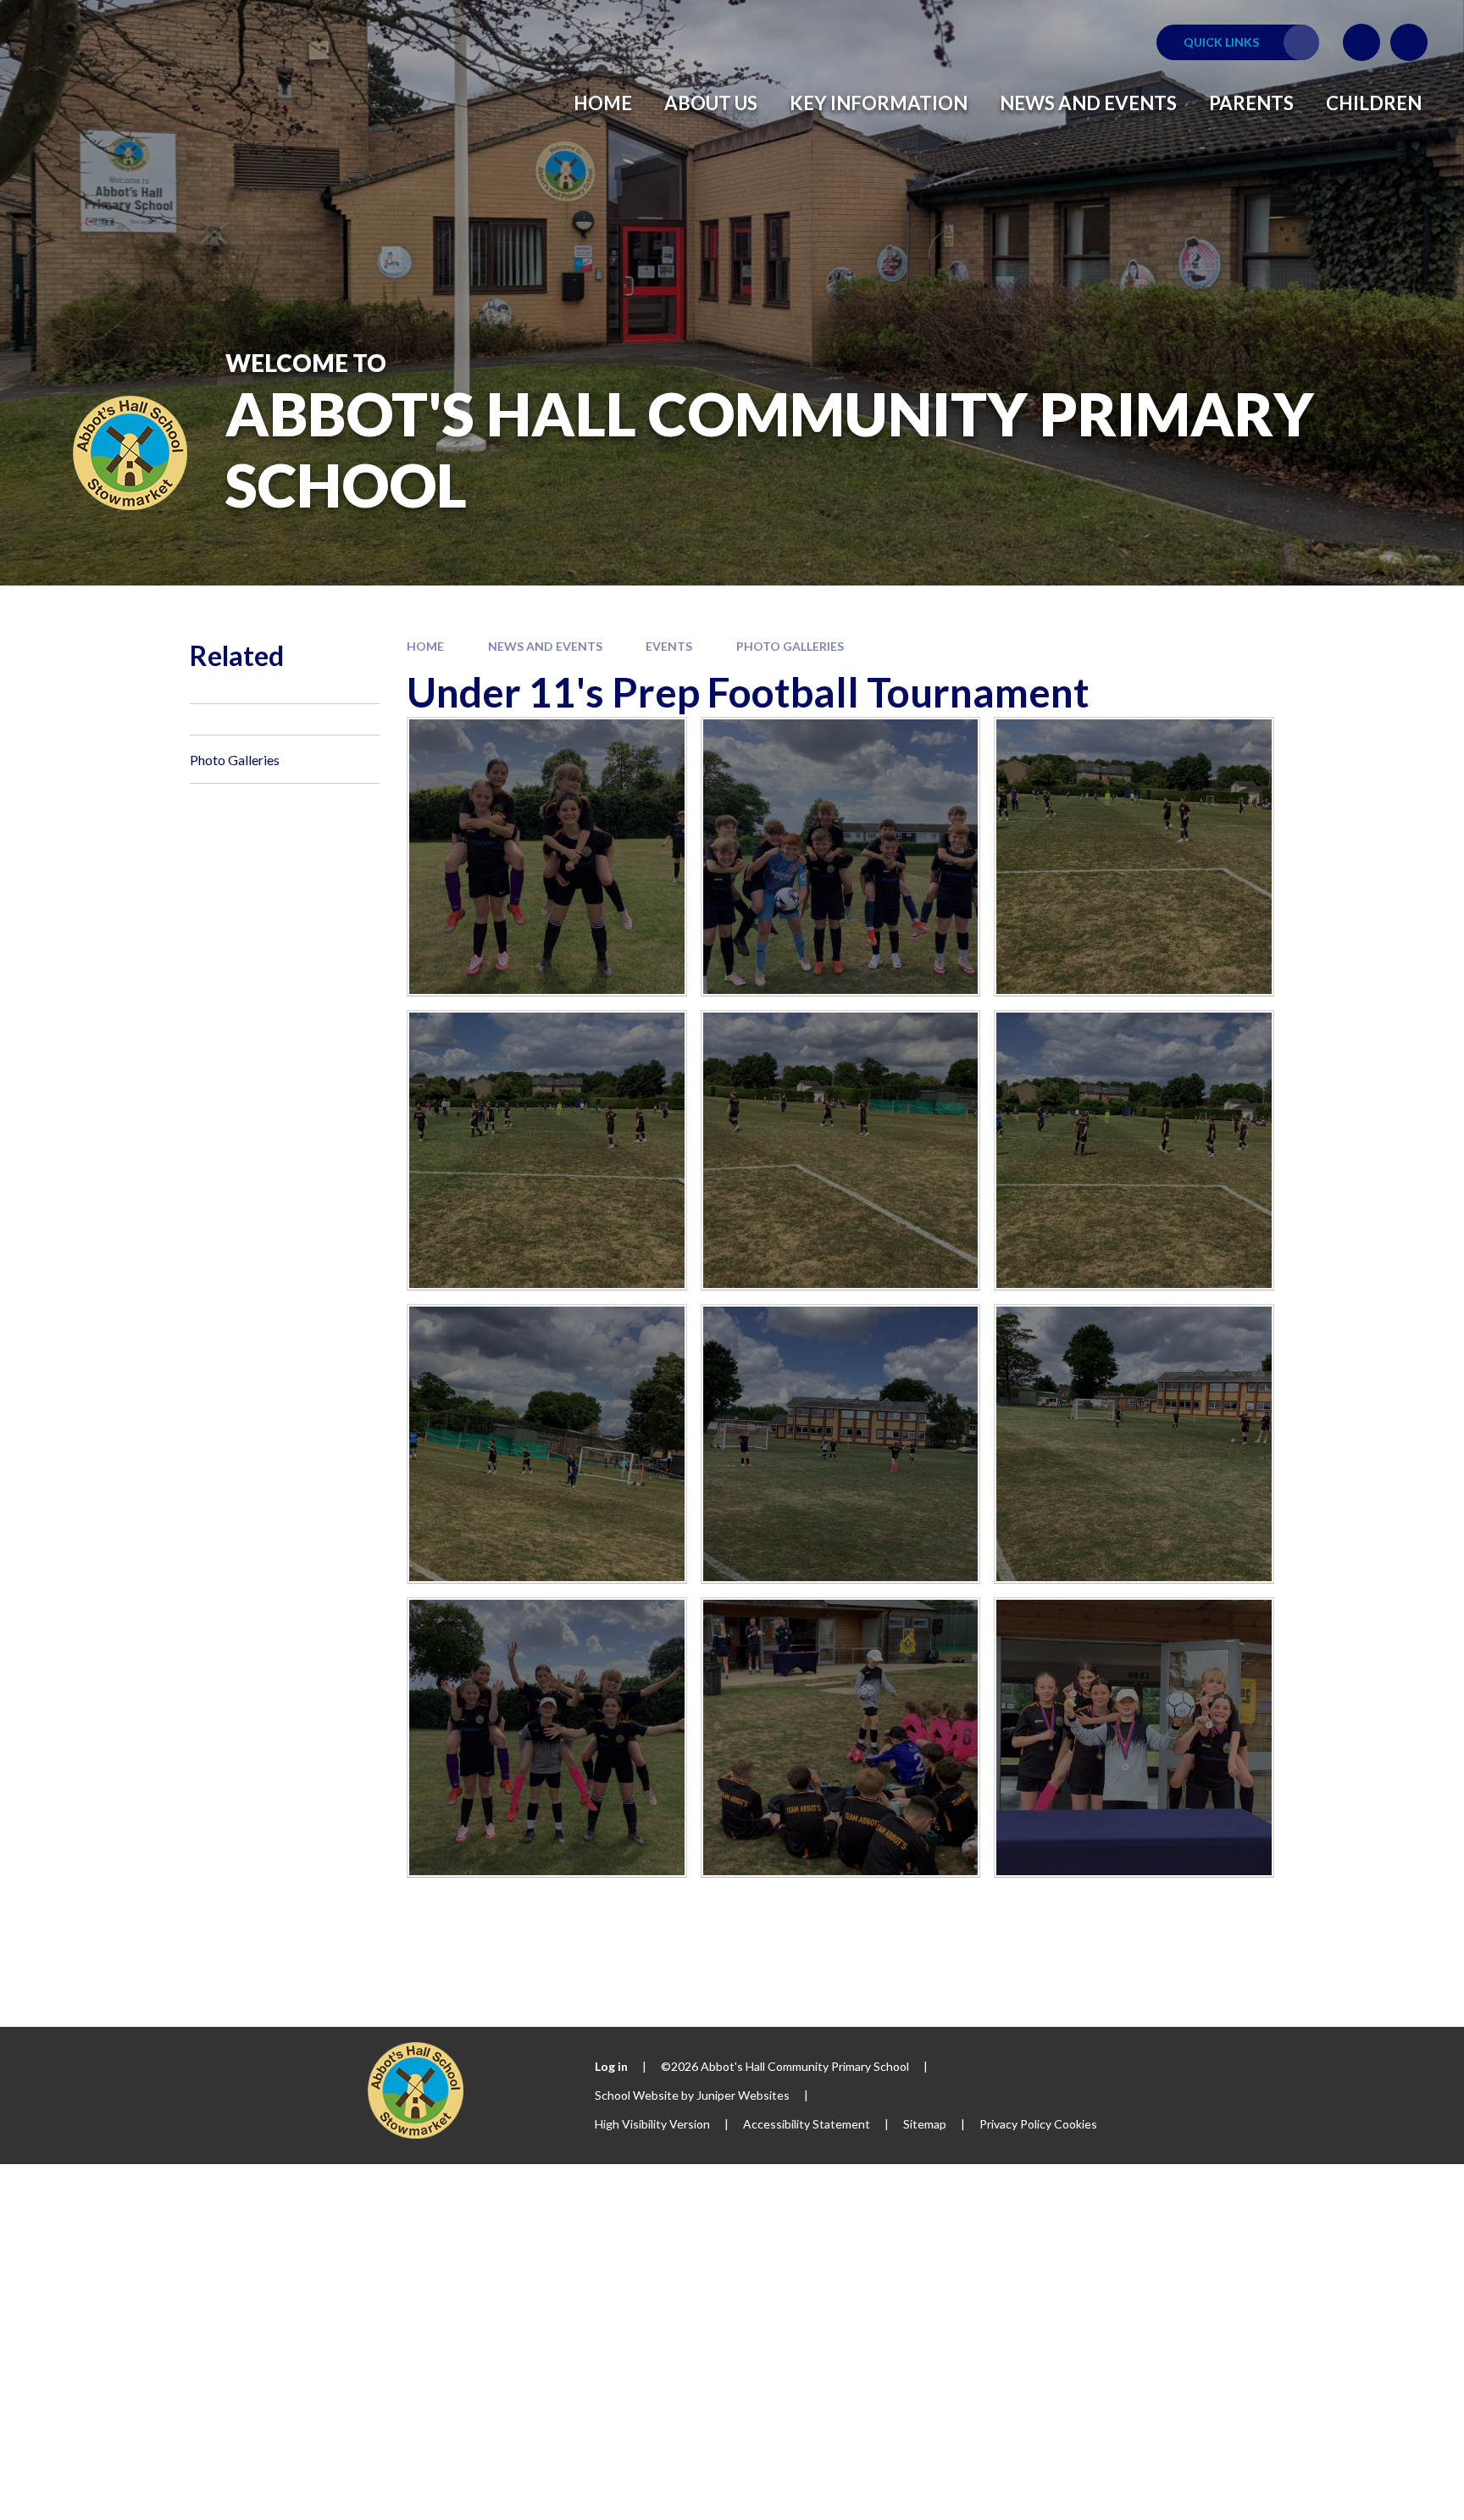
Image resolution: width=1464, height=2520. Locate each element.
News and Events (545, 646)
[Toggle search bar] (1409, 42)
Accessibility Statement (807, 2124)
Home (425, 646)
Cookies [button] (1076, 2124)
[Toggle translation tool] (1361, 42)
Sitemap (925, 2124)
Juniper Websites (743, 2095)
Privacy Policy (1015, 2124)
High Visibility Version (652, 2124)
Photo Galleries (790, 646)
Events (669, 646)
